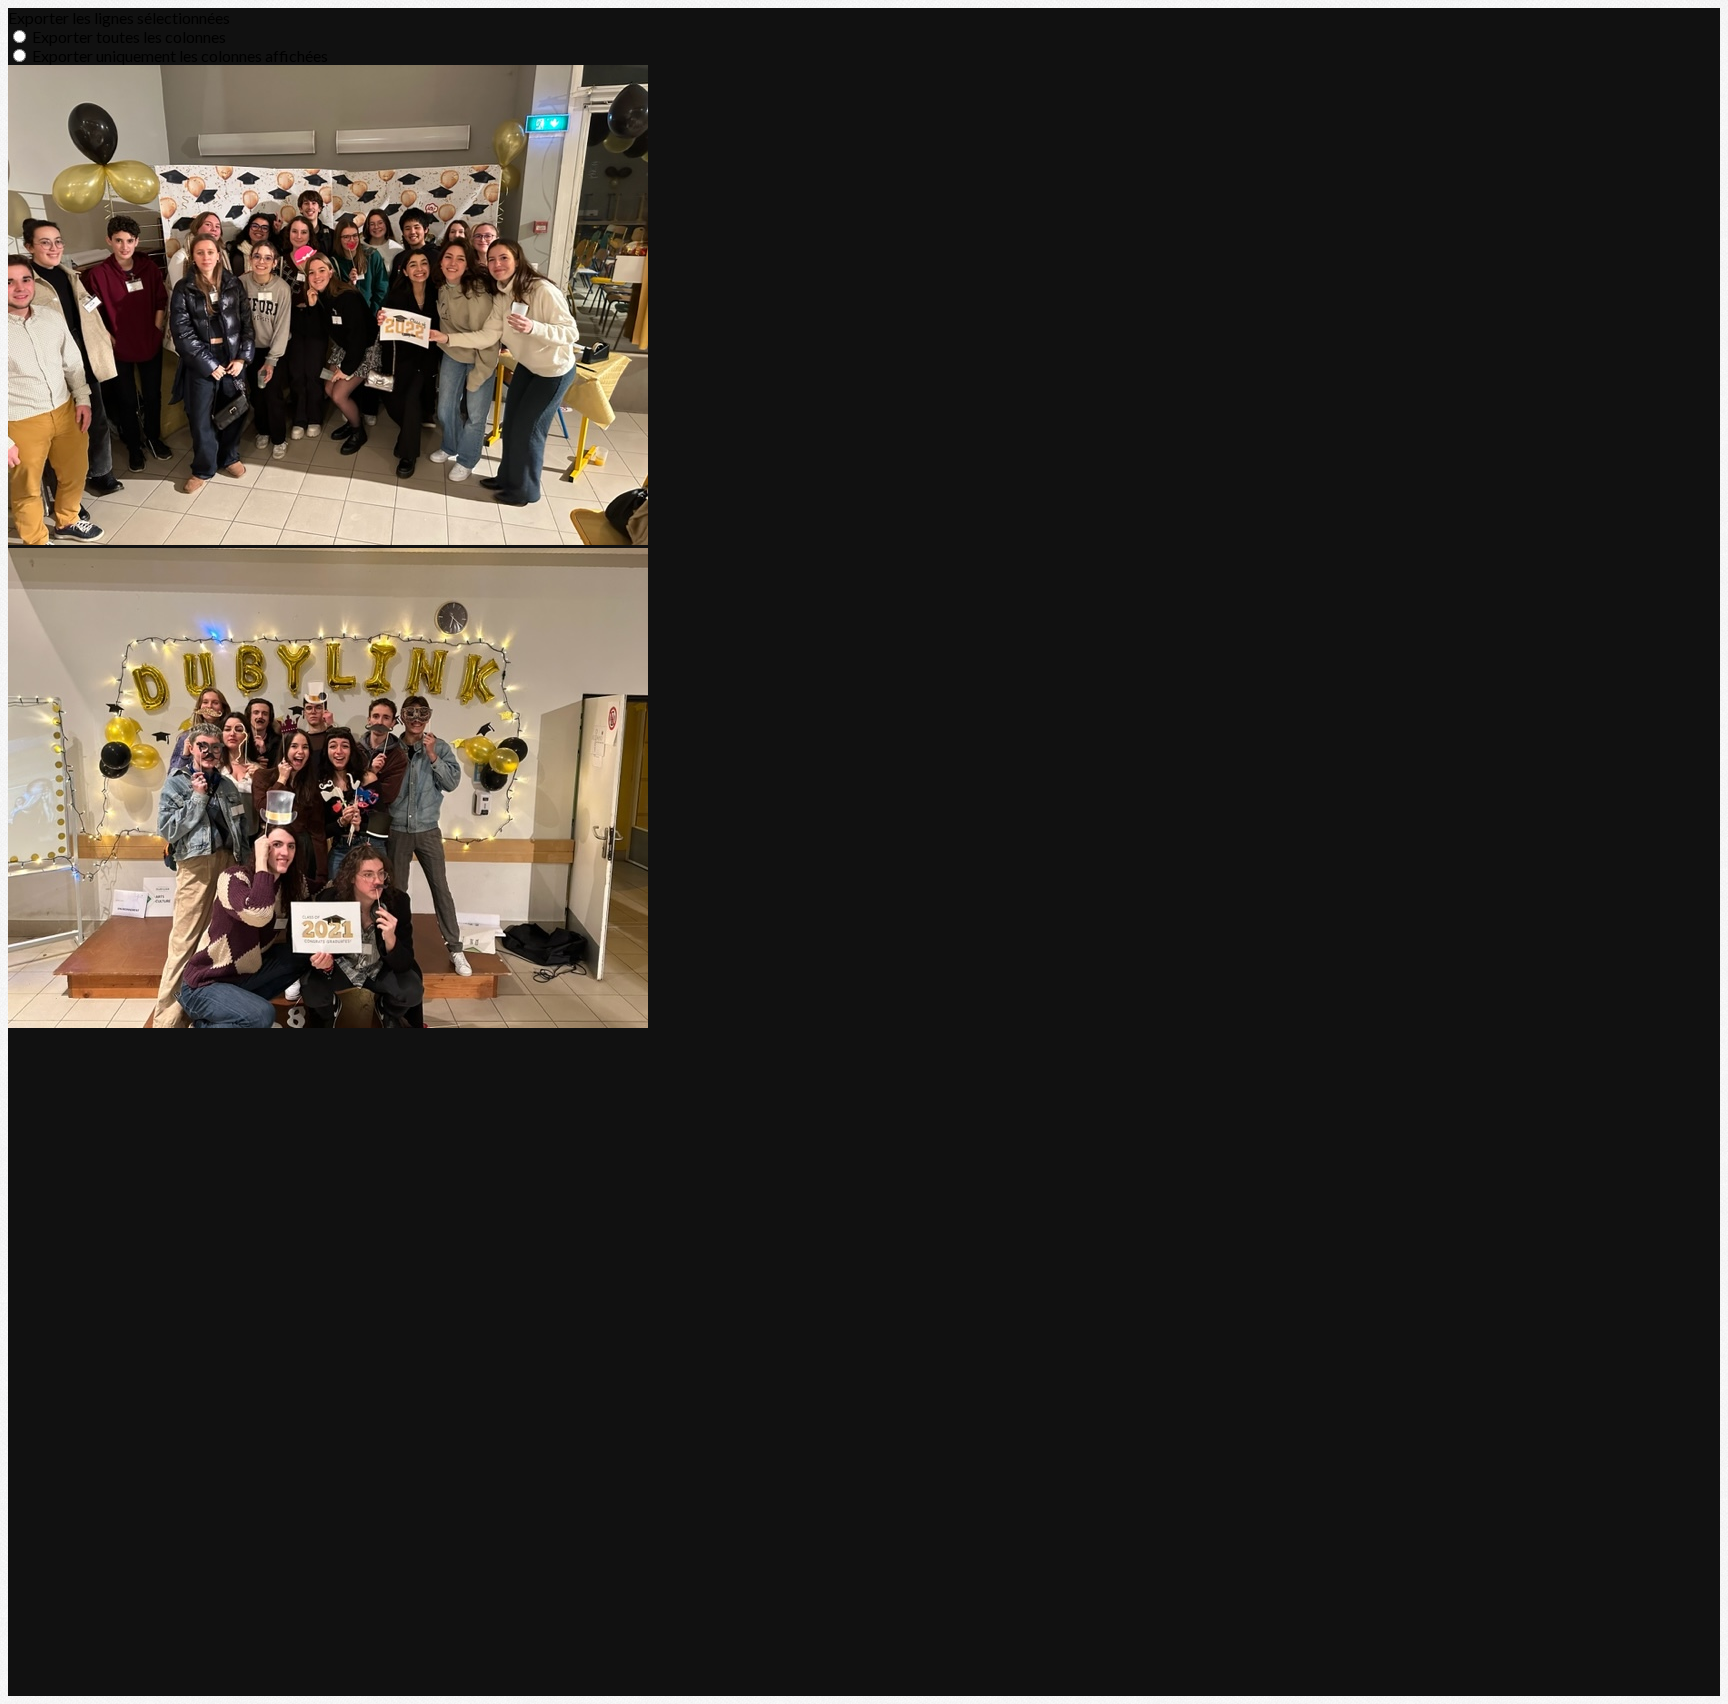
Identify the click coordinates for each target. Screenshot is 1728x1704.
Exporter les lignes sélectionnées (119, 17)
